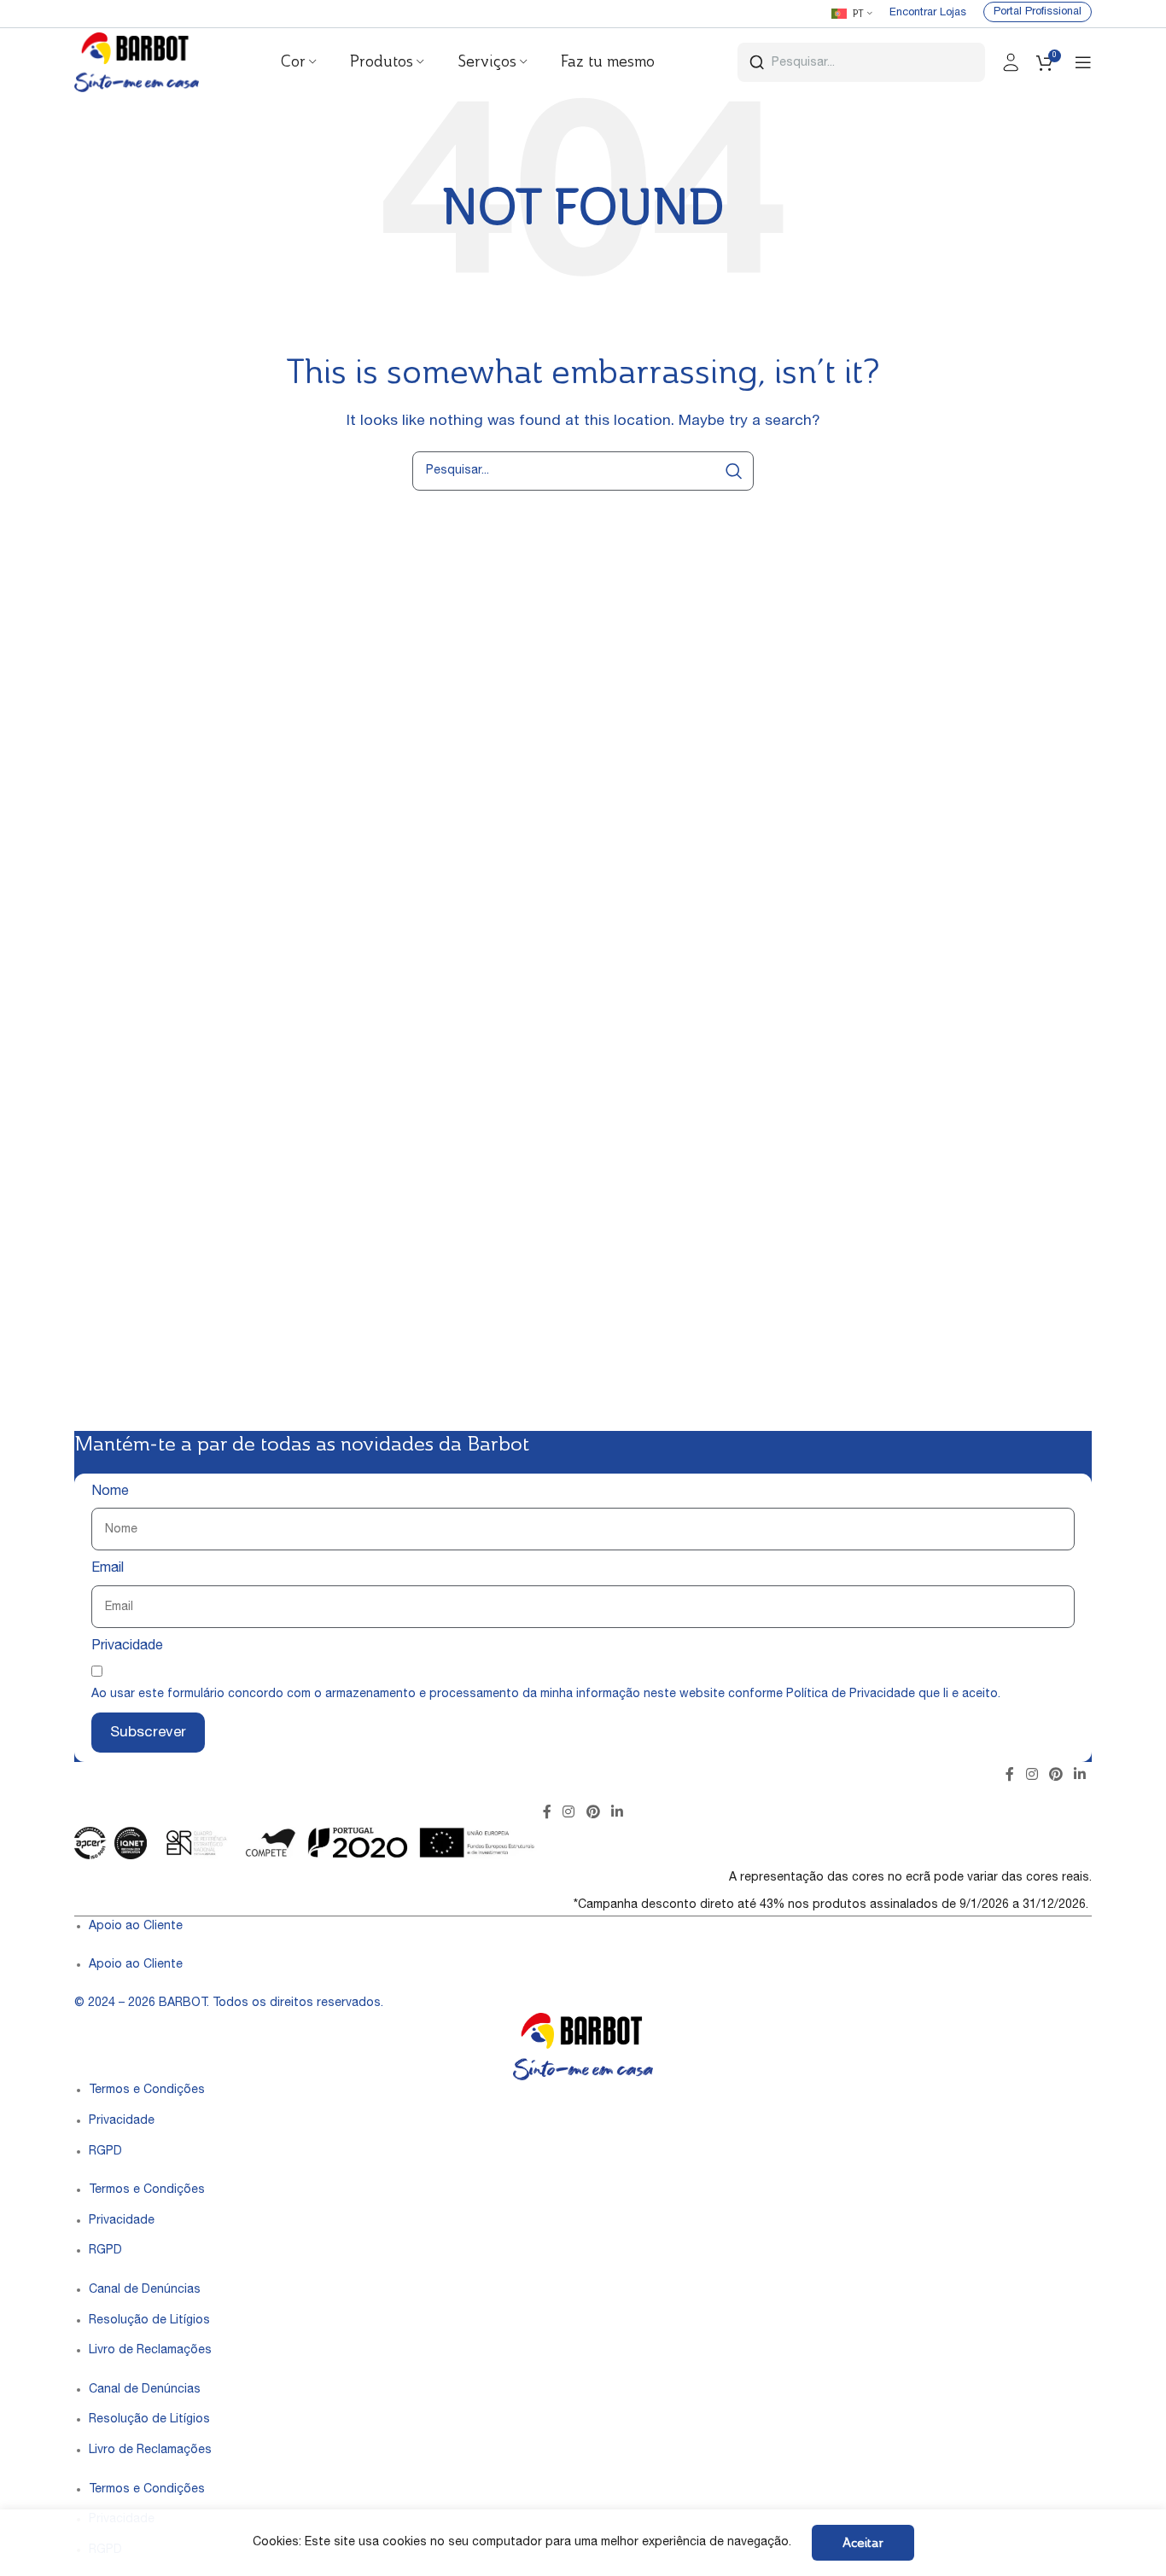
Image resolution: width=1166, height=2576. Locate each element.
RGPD (105, 2152)
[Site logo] (137, 63)
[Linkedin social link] (1080, 1776)
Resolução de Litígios (149, 2321)
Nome (110, 1492)
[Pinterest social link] (1055, 1776)
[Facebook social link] (1010, 1776)
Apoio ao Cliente (136, 1927)
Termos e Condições (147, 2090)
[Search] (734, 471)
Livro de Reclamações (150, 2351)
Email (108, 1569)
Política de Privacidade (851, 1695)
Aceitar (863, 2542)
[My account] (1011, 62)
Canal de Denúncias (145, 2290)
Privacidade (127, 1647)
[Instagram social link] (1032, 1776)
